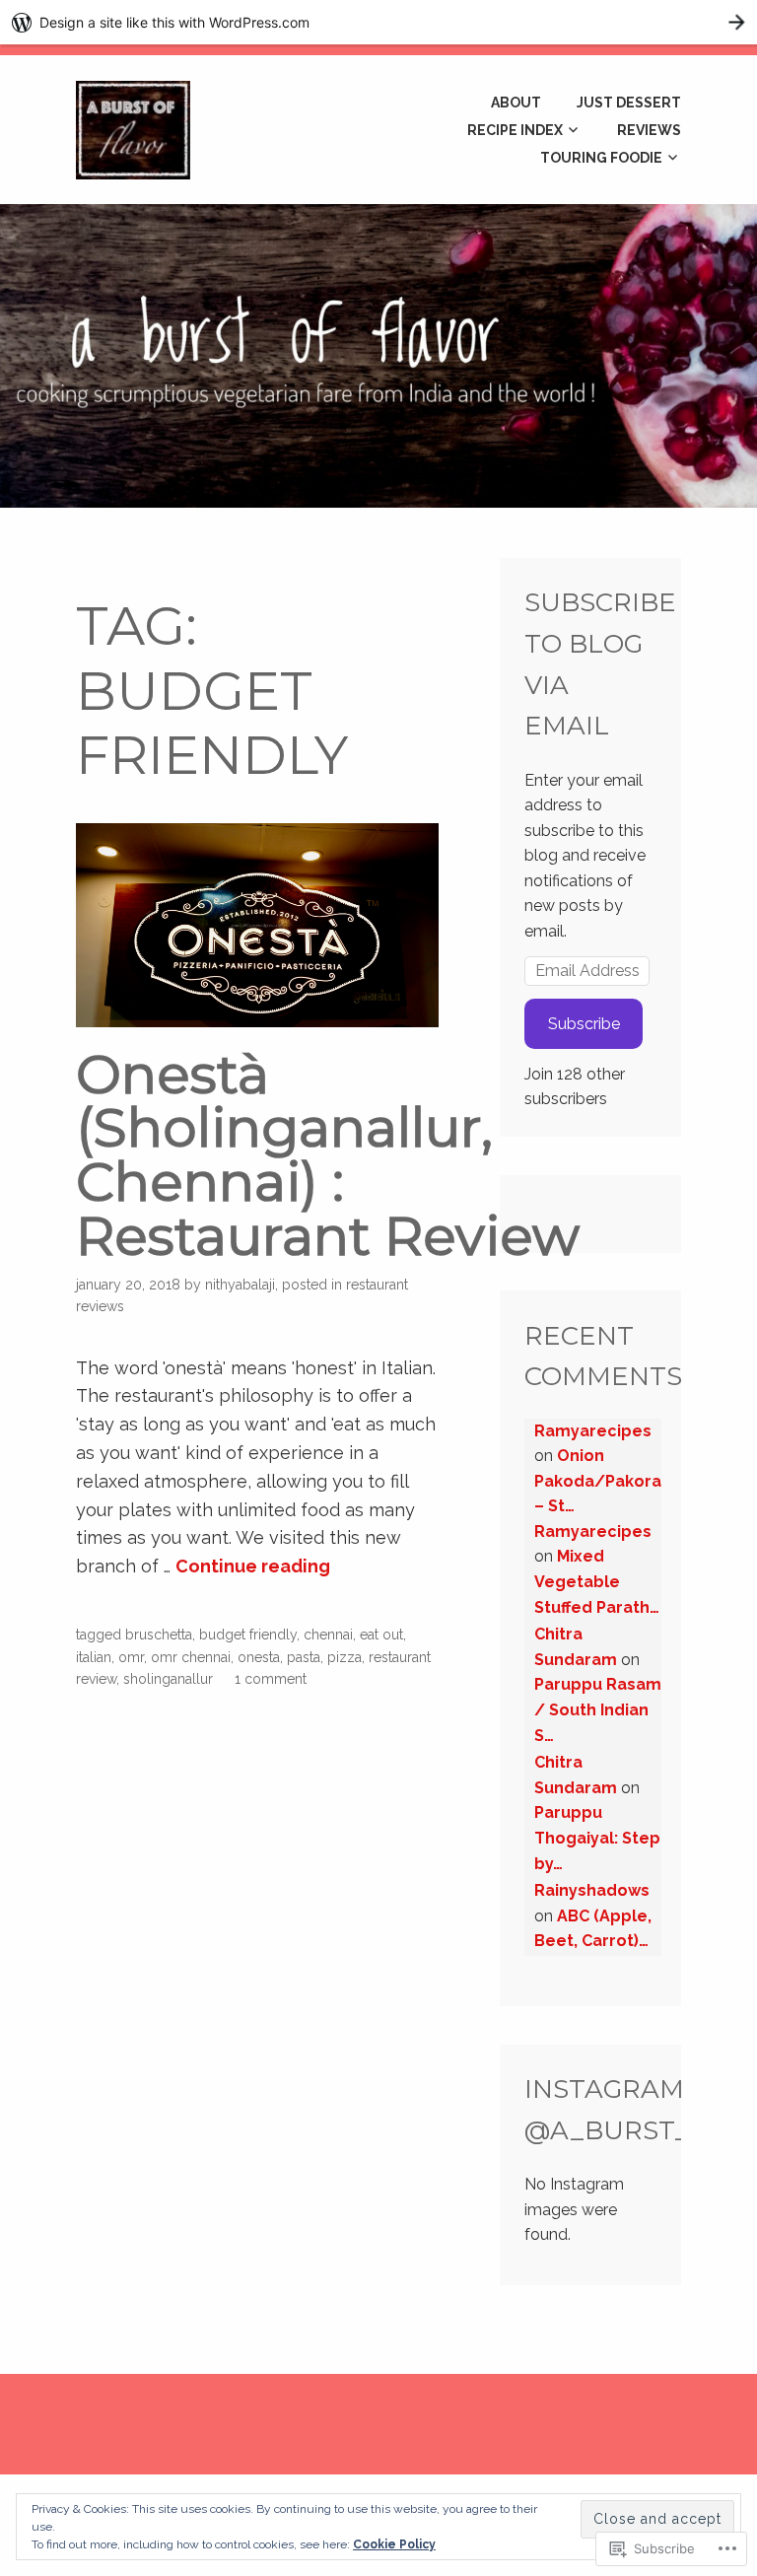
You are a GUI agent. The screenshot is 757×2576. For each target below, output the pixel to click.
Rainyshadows (592, 1890)
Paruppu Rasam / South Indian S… (598, 1709)
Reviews (649, 130)
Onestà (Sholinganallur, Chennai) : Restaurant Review (328, 1155)
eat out (381, 1635)
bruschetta (159, 1635)
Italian (94, 1657)
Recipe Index (515, 130)
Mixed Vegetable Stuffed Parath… (597, 1581)
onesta (259, 1657)
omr (131, 1657)
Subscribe (584, 1024)
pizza (344, 1657)
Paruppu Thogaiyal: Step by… (597, 1838)
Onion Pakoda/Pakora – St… (598, 1481)
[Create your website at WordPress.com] (378, 22)
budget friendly (248, 1635)
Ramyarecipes (593, 1431)
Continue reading (253, 1566)
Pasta (304, 1657)
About (516, 103)
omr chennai (191, 1657)
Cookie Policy (394, 2544)
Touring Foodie (601, 158)
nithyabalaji (240, 1285)
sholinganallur (168, 1679)
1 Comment (271, 1679)
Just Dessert (629, 103)
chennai (328, 1635)
